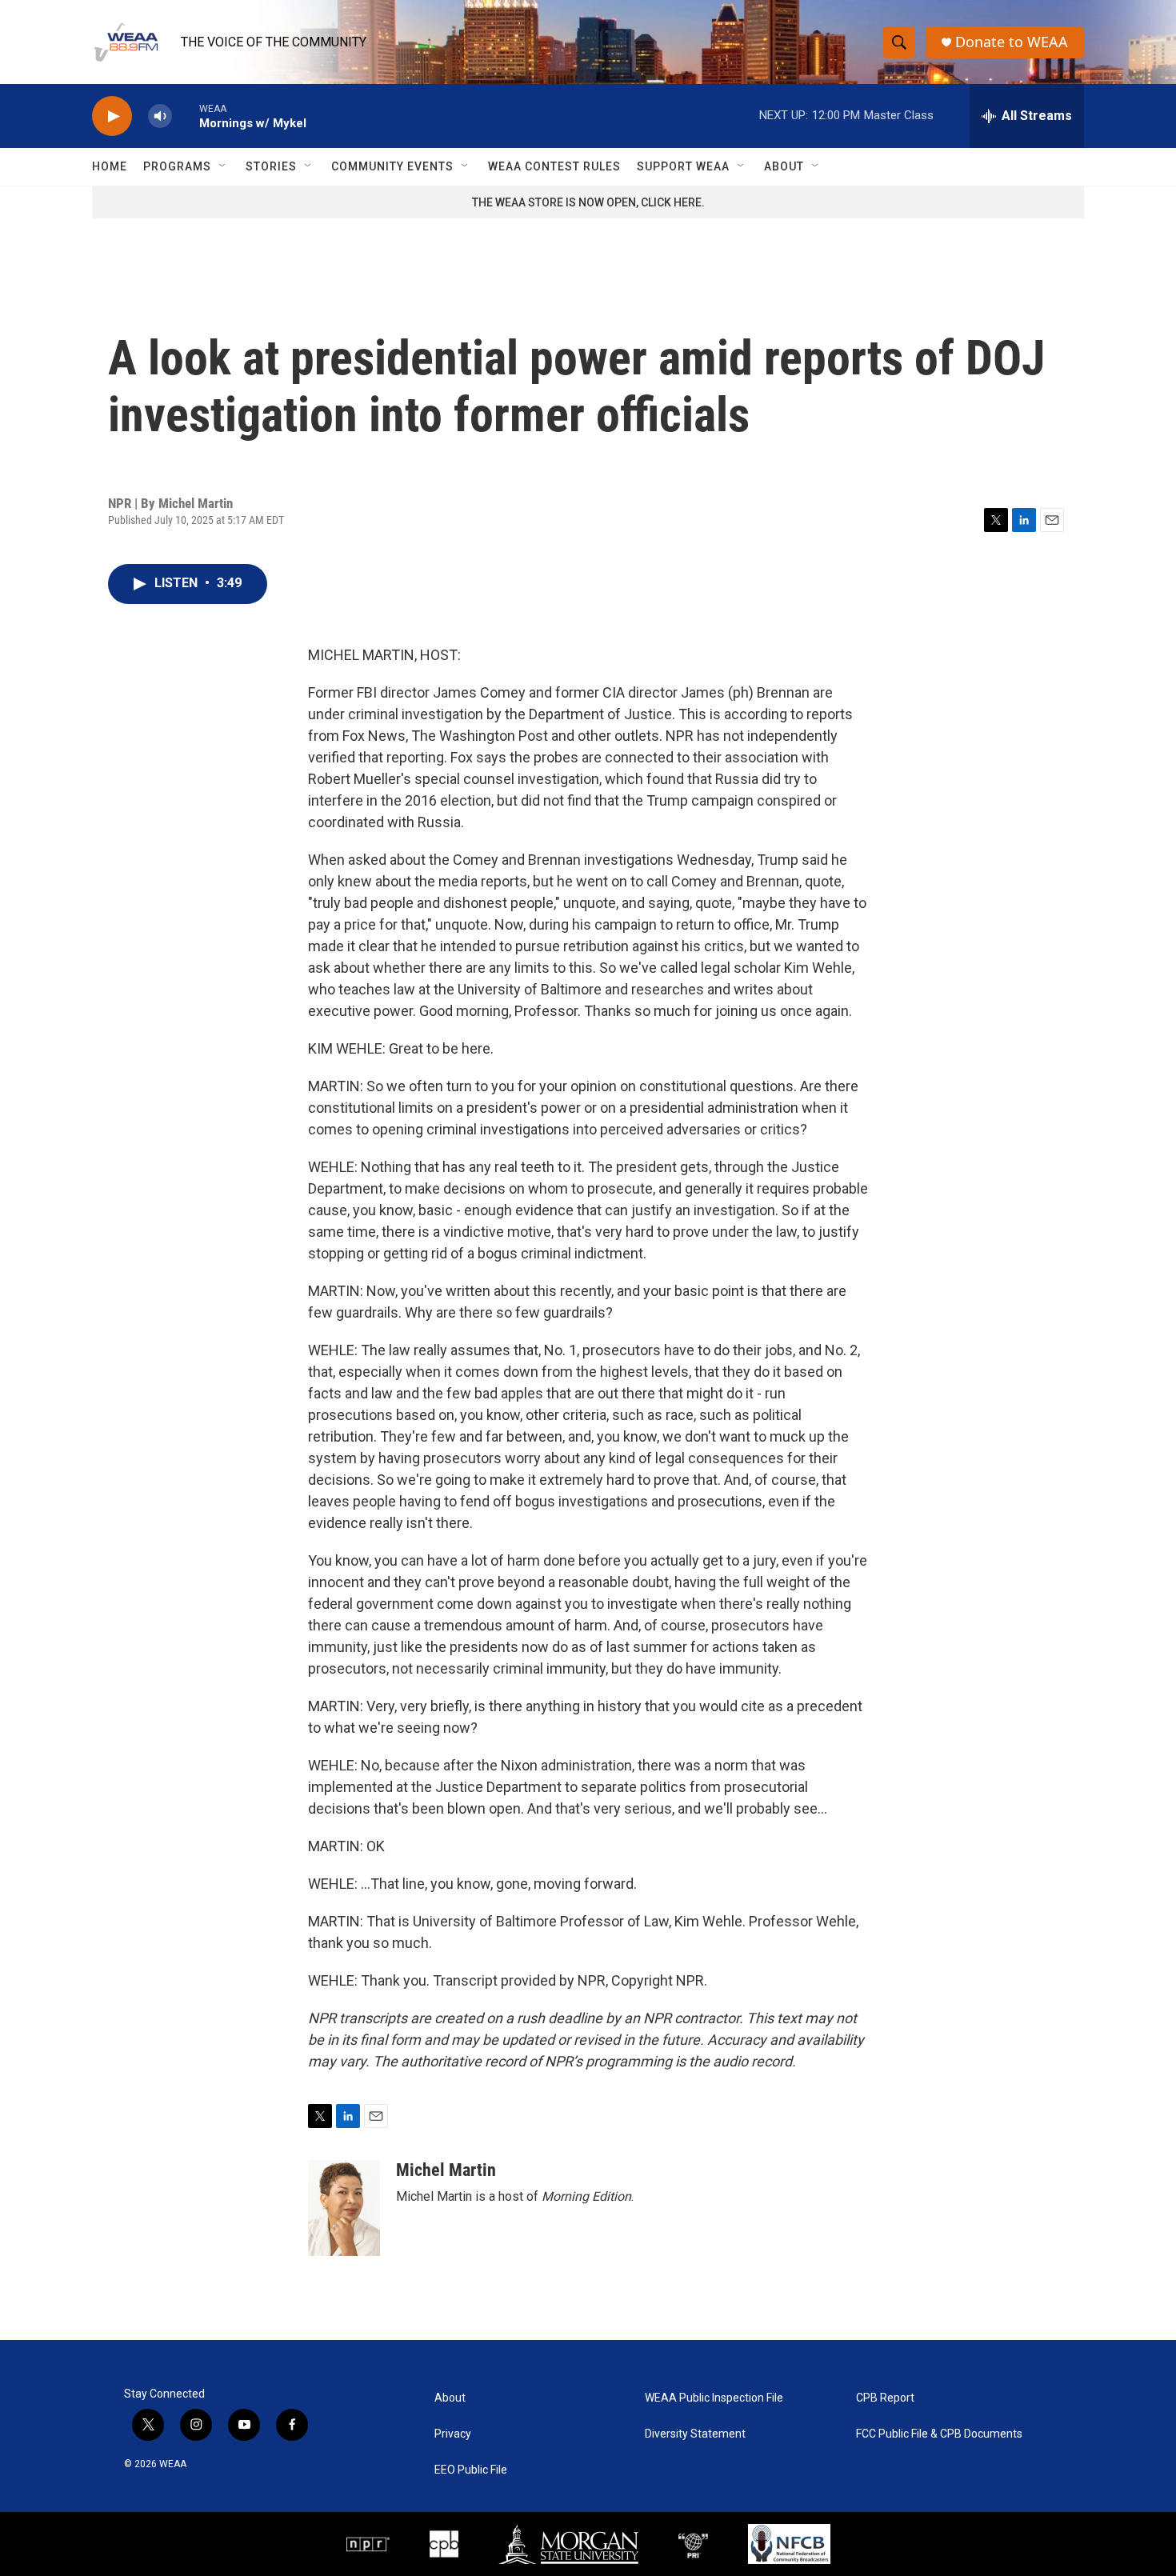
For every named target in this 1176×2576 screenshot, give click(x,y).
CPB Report (885, 2398)
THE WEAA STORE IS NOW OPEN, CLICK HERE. (588, 202)
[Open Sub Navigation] (223, 166)
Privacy (453, 2434)
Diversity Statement (695, 2434)
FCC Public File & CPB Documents (939, 2434)
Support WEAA (683, 166)
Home (110, 166)
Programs (177, 166)
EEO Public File (471, 2470)
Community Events (392, 166)
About (784, 166)
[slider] (186, 116)
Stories (271, 166)
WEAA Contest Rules (554, 166)
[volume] (160, 116)
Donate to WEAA (1012, 42)
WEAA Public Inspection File (714, 2398)
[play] (112, 116)
